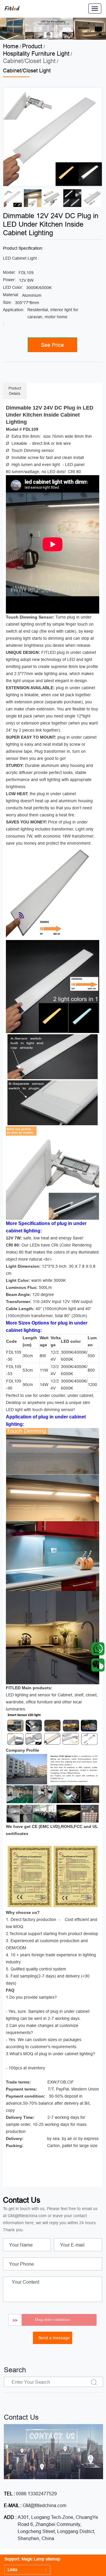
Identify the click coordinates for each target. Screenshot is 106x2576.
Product (32, 46)
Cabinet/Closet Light (29, 61)
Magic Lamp (33, 2559)
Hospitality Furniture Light (36, 53)
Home (11, 46)
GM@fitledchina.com (44, 2505)
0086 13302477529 (36, 2494)
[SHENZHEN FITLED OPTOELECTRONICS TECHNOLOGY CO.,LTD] (12, 9)
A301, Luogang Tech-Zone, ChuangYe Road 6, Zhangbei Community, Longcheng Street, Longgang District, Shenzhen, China (58, 2528)
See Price (52, 345)
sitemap (53, 2559)
